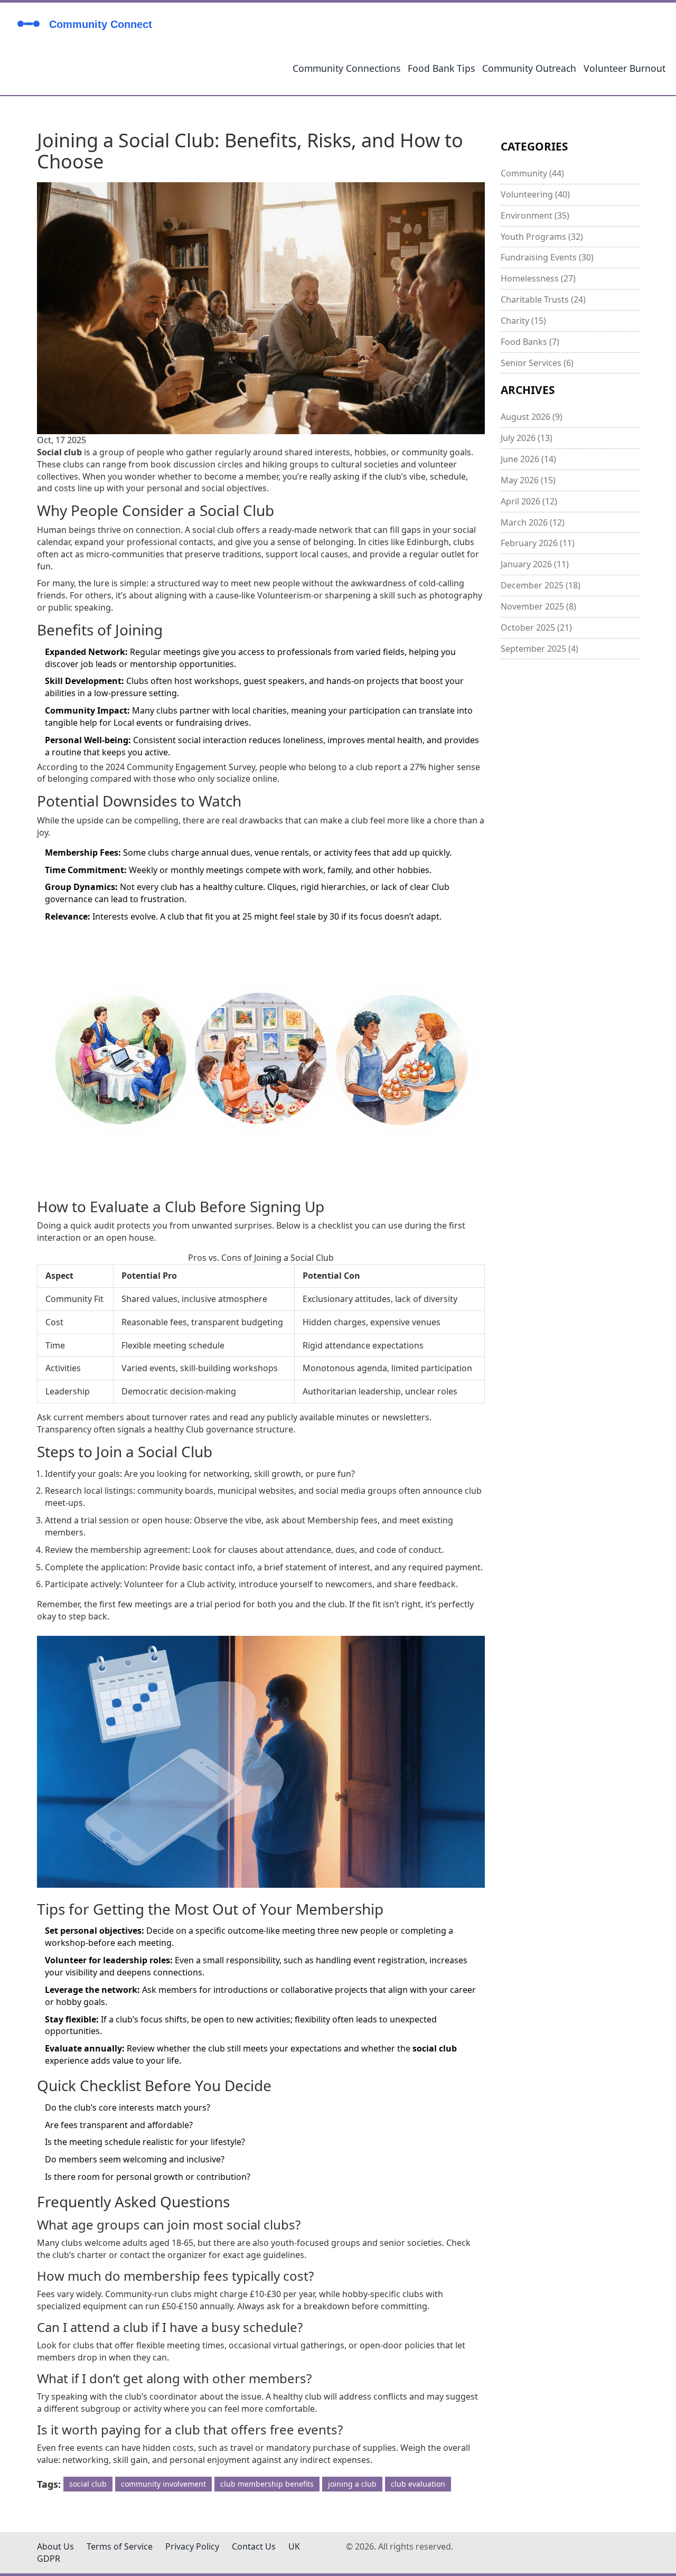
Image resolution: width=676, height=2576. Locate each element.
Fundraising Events (547, 257)
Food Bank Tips (441, 68)
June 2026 (528, 459)
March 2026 (533, 522)
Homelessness (538, 278)
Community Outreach (529, 68)
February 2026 (538, 543)
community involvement (163, 2484)
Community (532, 173)
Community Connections (346, 68)
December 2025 (541, 585)
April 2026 (529, 501)
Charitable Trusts (543, 299)
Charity (523, 321)
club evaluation (418, 2484)
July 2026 (527, 438)
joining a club (352, 2484)
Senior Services (537, 363)
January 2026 (535, 564)
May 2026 (528, 480)
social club (88, 2484)
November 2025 (538, 606)
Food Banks (530, 342)
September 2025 (539, 649)
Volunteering (535, 194)
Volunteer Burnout (625, 68)
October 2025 (536, 627)
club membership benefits (267, 2484)
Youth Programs (542, 237)
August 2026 (532, 417)
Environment (535, 216)
